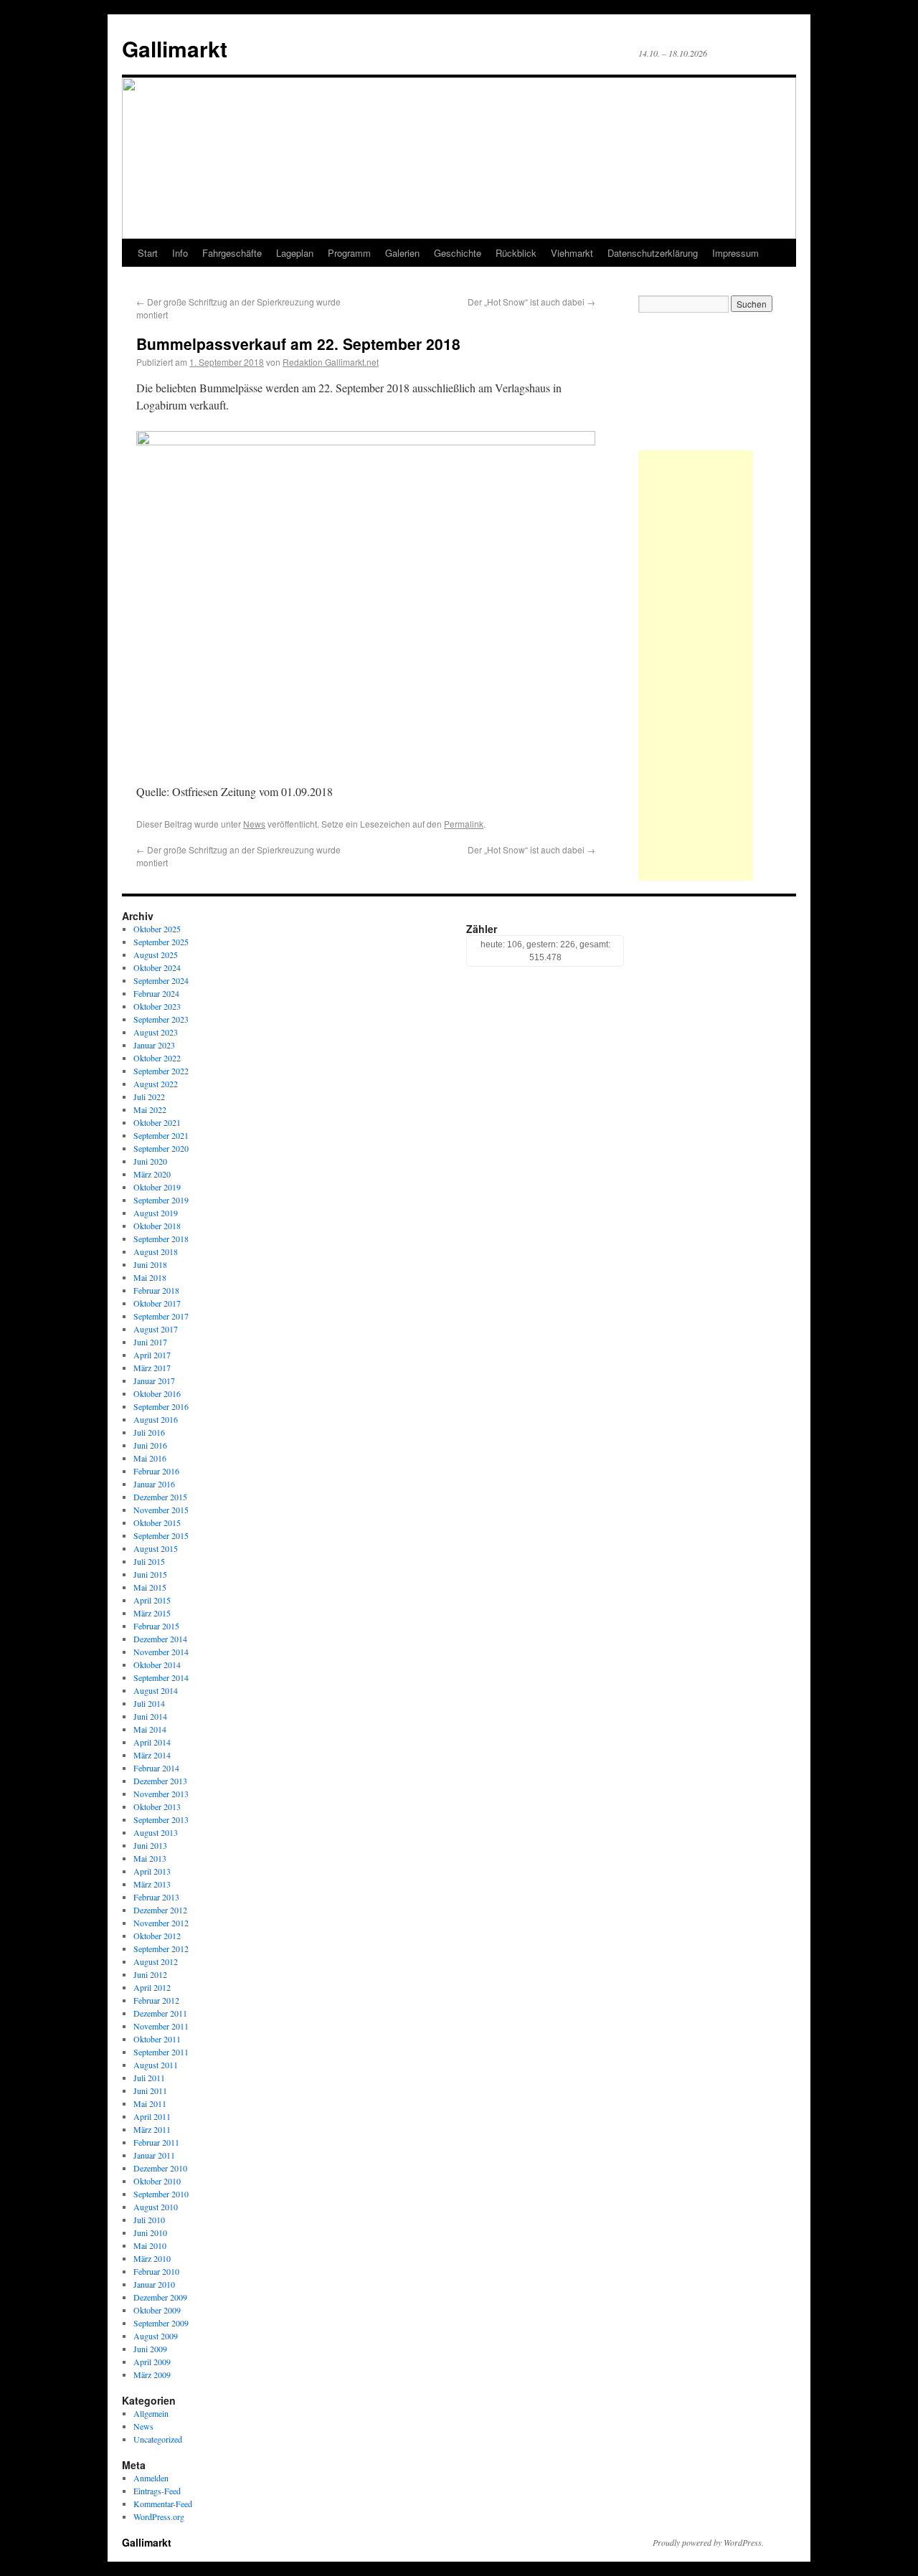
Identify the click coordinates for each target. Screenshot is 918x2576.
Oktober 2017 (157, 1303)
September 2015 (161, 1535)
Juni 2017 (150, 1342)
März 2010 (152, 2258)
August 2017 (156, 1329)
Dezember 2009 (160, 2297)
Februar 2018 (156, 1290)
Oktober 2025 (157, 929)
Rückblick (516, 253)
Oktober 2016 (157, 1393)
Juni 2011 (150, 2090)
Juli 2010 (149, 2220)
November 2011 (161, 2026)
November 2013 (161, 1794)
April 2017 (152, 1355)
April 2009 (152, 2362)
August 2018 (156, 1251)
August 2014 (156, 1690)
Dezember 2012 (160, 1910)
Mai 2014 (150, 1729)
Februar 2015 (156, 1626)
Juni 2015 (150, 1574)
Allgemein (151, 2413)
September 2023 (161, 1019)
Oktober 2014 (157, 1665)
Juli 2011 (149, 2078)
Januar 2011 (154, 2155)
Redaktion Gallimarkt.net (331, 362)
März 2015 (152, 1613)
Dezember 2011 (160, 2013)
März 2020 (152, 1174)
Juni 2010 (150, 2232)
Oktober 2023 (157, 1006)
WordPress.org (159, 2516)
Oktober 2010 (157, 2181)
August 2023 (156, 1032)
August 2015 (156, 1548)
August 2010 (156, 2207)
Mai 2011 (150, 2103)
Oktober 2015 (157, 1523)
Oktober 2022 (157, 1058)
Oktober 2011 (157, 2039)
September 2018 (161, 1239)
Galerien (402, 253)
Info (180, 253)
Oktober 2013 (157, 1806)
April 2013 (152, 1871)
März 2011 (152, 2129)
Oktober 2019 (157, 1187)
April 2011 (152, 2116)
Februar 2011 (156, 2142)
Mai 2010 (150, 2245)
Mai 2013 (150, 1858)
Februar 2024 (156, 993)
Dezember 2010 (160, 2168)
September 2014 (161, 1677)
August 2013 (156, 1832)
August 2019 (156, 1213)
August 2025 (156, 955)
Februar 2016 (156, 1471)
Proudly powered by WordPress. (708, 2542)
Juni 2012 (150, 1974)
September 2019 (161, 1200)
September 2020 (161, 1148)
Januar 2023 (154, 1045)
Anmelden (151, 2478)
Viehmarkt (572, 253)
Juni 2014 (150, 1716)
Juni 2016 (150, 1445)
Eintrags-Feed (157, 2491)
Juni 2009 (150, 2349)
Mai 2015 (150, 1587)
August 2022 (156, 1084)
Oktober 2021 (157, 1122)
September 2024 (161, 980)
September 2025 (161, 942)
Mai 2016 (150, 1458)
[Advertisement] (696, 666)
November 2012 (161, 1923)
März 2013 (152, 1884)
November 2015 (161, 1510)
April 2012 (152, 1987)
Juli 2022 (149, 1097)
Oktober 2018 (157, 1226)
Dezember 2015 (160, 1497)
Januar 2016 (154, 1484)
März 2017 (152, 1368)
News (254, 824)
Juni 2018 (150, 1264)
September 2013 (161, 1819)
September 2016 (161, 1406)
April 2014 (152, 1742)
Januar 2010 (154, 2284)
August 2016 (156, 1419)
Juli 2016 (149, 1432)
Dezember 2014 (160, 1639)
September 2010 (161, 2194)
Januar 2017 (154, 1381)
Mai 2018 (150, 1277)
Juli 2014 (149, 1703)
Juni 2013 (150, 1845)
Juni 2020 (150, 1161)
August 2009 (156, 2336)
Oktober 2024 (157, 967)
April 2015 (152, 1600)
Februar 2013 (156, 1897)
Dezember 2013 (160, 1781)
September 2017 (161, 1316)
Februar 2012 (156, 2000)
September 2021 (161, 1135)
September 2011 (161, 2052)
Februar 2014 (156, 1768)
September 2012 (161, 1948)
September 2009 (161, 2323)
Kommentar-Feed (163, 2504)
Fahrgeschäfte (232, 253)
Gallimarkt (175, 48)
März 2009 (152, 2374)
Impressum (735, 253)
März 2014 (152, 1755)
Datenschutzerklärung (653, 253)
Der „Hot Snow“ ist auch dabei (531, 302)
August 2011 (156, 2065)
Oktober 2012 (157, 1936)
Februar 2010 (156, 2271)
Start (148, 253)
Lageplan (295, 253)
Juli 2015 (149, 1561)
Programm (349, 253)
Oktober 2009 (157, 2310)
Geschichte (458, 253)
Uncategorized (158, 2439)
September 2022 (161, 1071)
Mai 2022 (150, 1109)
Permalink (464, 824)
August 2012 (156, 1961)
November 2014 (161, 1652)
